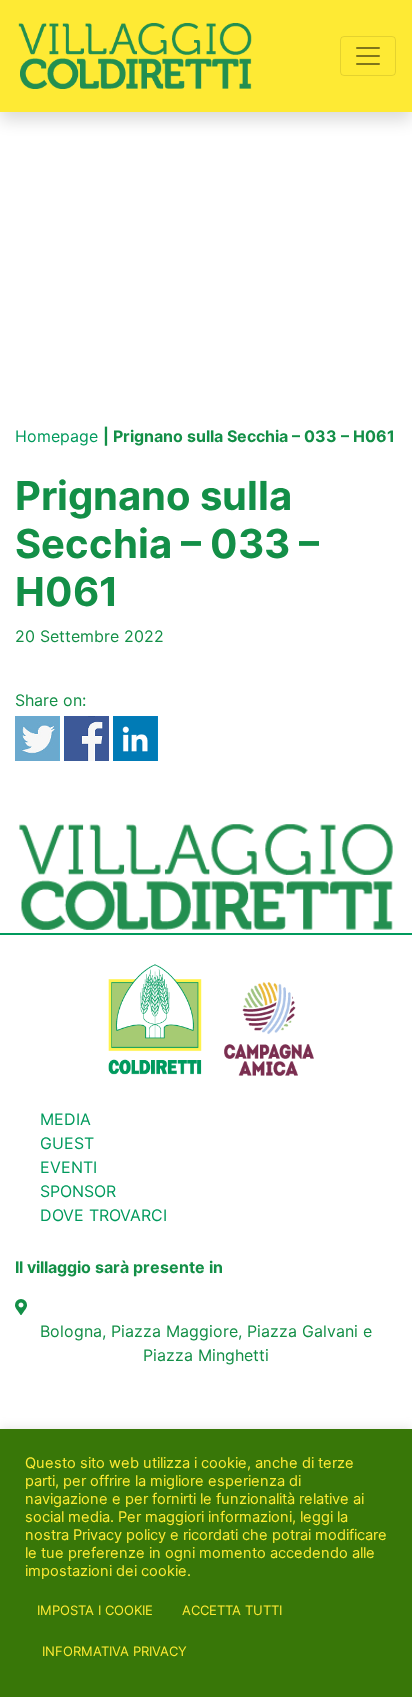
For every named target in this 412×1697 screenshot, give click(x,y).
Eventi (68, 1167)
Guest (67, 1143)
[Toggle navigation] (368, 56)
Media (65, 1119)
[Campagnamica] (269, 1017)
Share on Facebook (86, 738)
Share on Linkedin (135, 738)
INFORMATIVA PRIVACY (114, 1651)
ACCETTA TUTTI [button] (232, 1610)
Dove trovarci (103, 1215)
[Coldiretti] (155, 1017)
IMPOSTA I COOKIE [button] (95, 1610)
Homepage (56, 436)
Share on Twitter (37, 738)
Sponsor (78, 1191)
